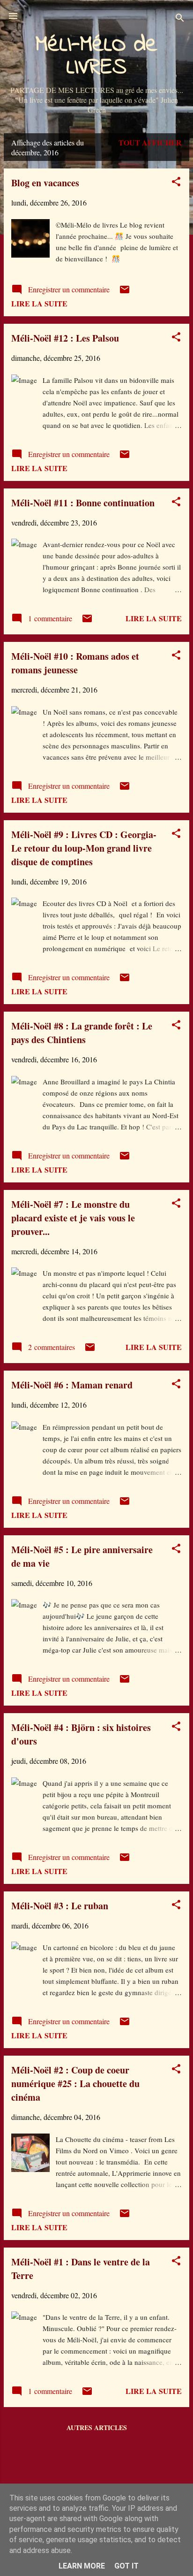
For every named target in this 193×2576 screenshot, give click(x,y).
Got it (126, 2566)
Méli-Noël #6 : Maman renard (72, 1385)
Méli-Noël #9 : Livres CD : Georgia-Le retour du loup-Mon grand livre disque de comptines (84, 848)
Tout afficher (150, 142)
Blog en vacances (45, 183)
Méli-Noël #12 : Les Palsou (65, 338)
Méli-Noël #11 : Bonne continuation (83, 503)
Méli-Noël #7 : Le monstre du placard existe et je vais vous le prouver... (73, 1218)
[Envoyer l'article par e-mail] (125, 292)
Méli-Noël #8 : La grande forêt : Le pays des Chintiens (82, 1033)
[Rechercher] (180, 19)
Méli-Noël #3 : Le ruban (60, 1906)
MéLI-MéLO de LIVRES (96, 56)
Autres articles (97, 2427)
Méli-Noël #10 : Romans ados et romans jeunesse (75, 663)
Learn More (82, 2566)
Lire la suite (39, 303)
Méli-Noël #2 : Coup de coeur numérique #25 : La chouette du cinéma (75, 2084)
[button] (176, 183)
